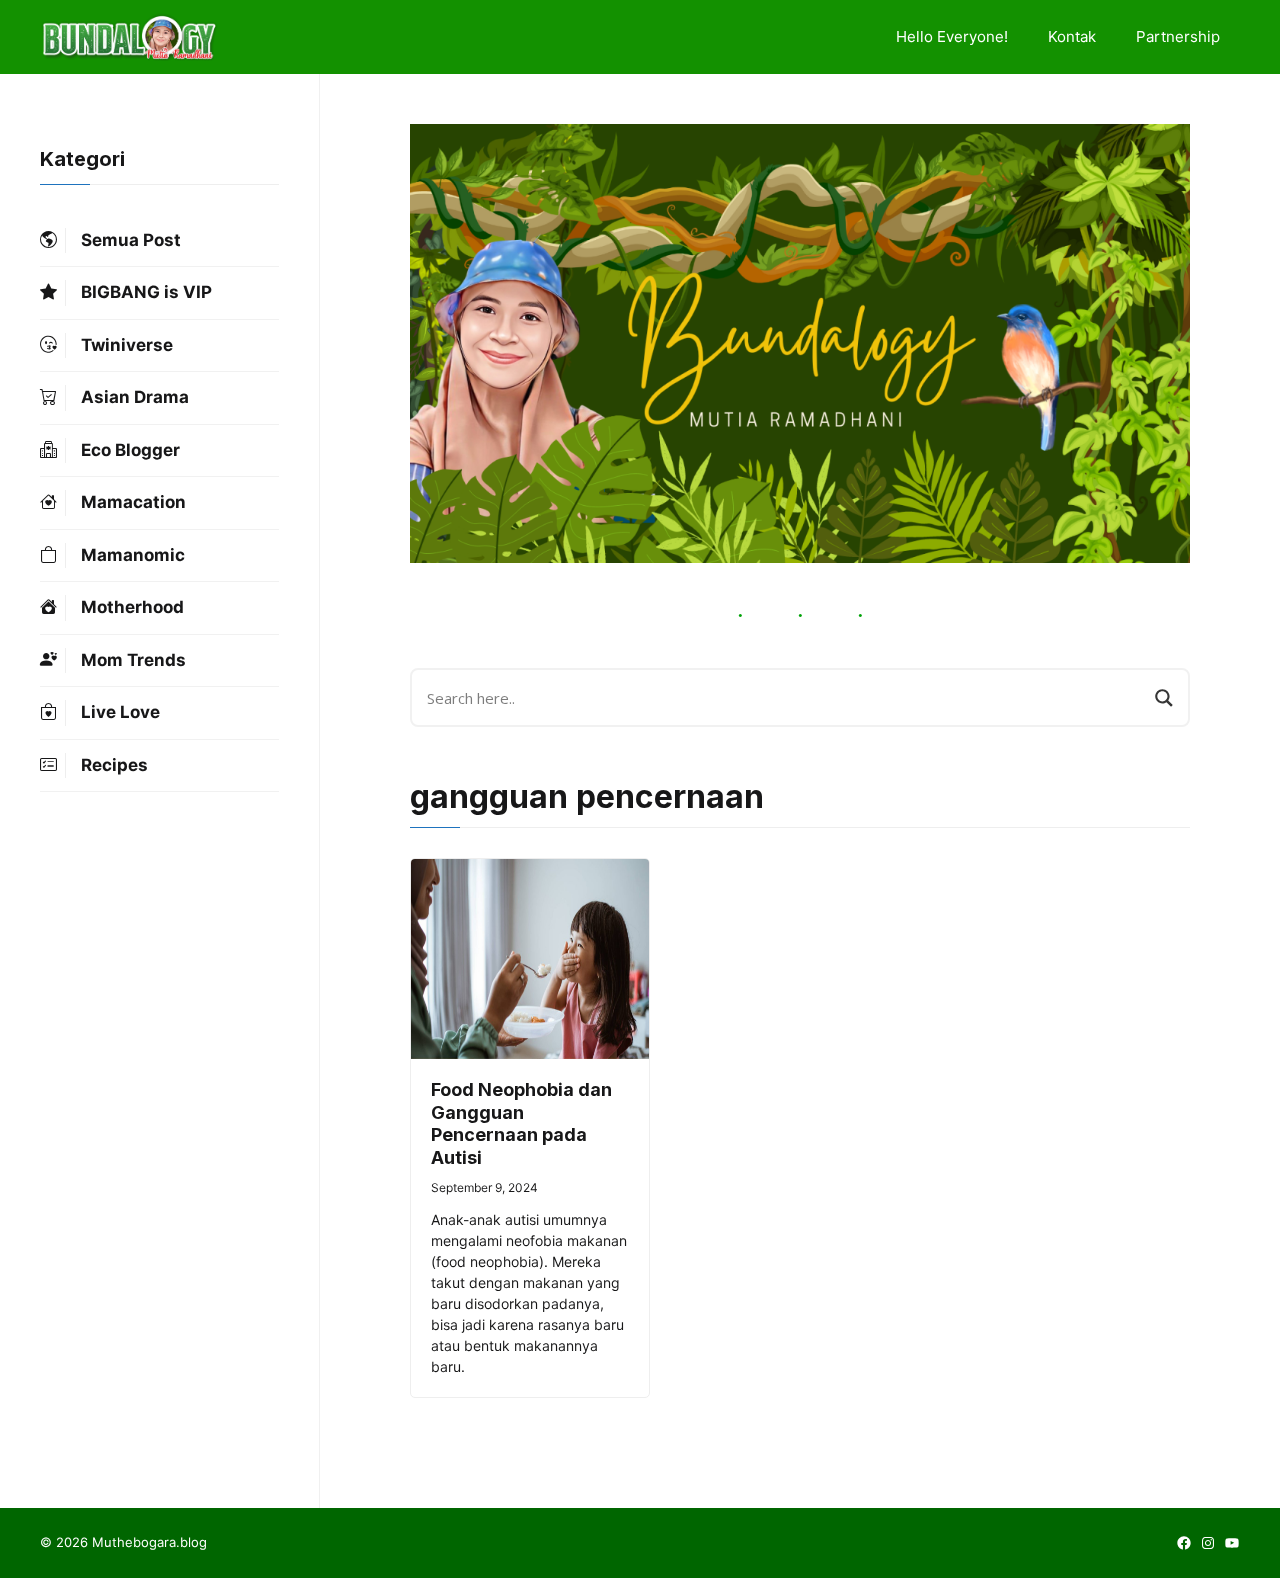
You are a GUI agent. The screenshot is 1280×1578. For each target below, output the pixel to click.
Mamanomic (133, 555)
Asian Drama (135, 398)
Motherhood (132, 608)
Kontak (1072, 36)
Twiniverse (127, 345)
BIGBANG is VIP (146, 293)
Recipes (114, 765)
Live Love (120, 713)
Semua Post (131, 240)
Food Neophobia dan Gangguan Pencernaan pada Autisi (521, 1123)
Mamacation (133, 503)
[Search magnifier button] (1164, 698)
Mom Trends (133, 660)
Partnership (1178, 36)
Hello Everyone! (952, 36)
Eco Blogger (130, 450)
